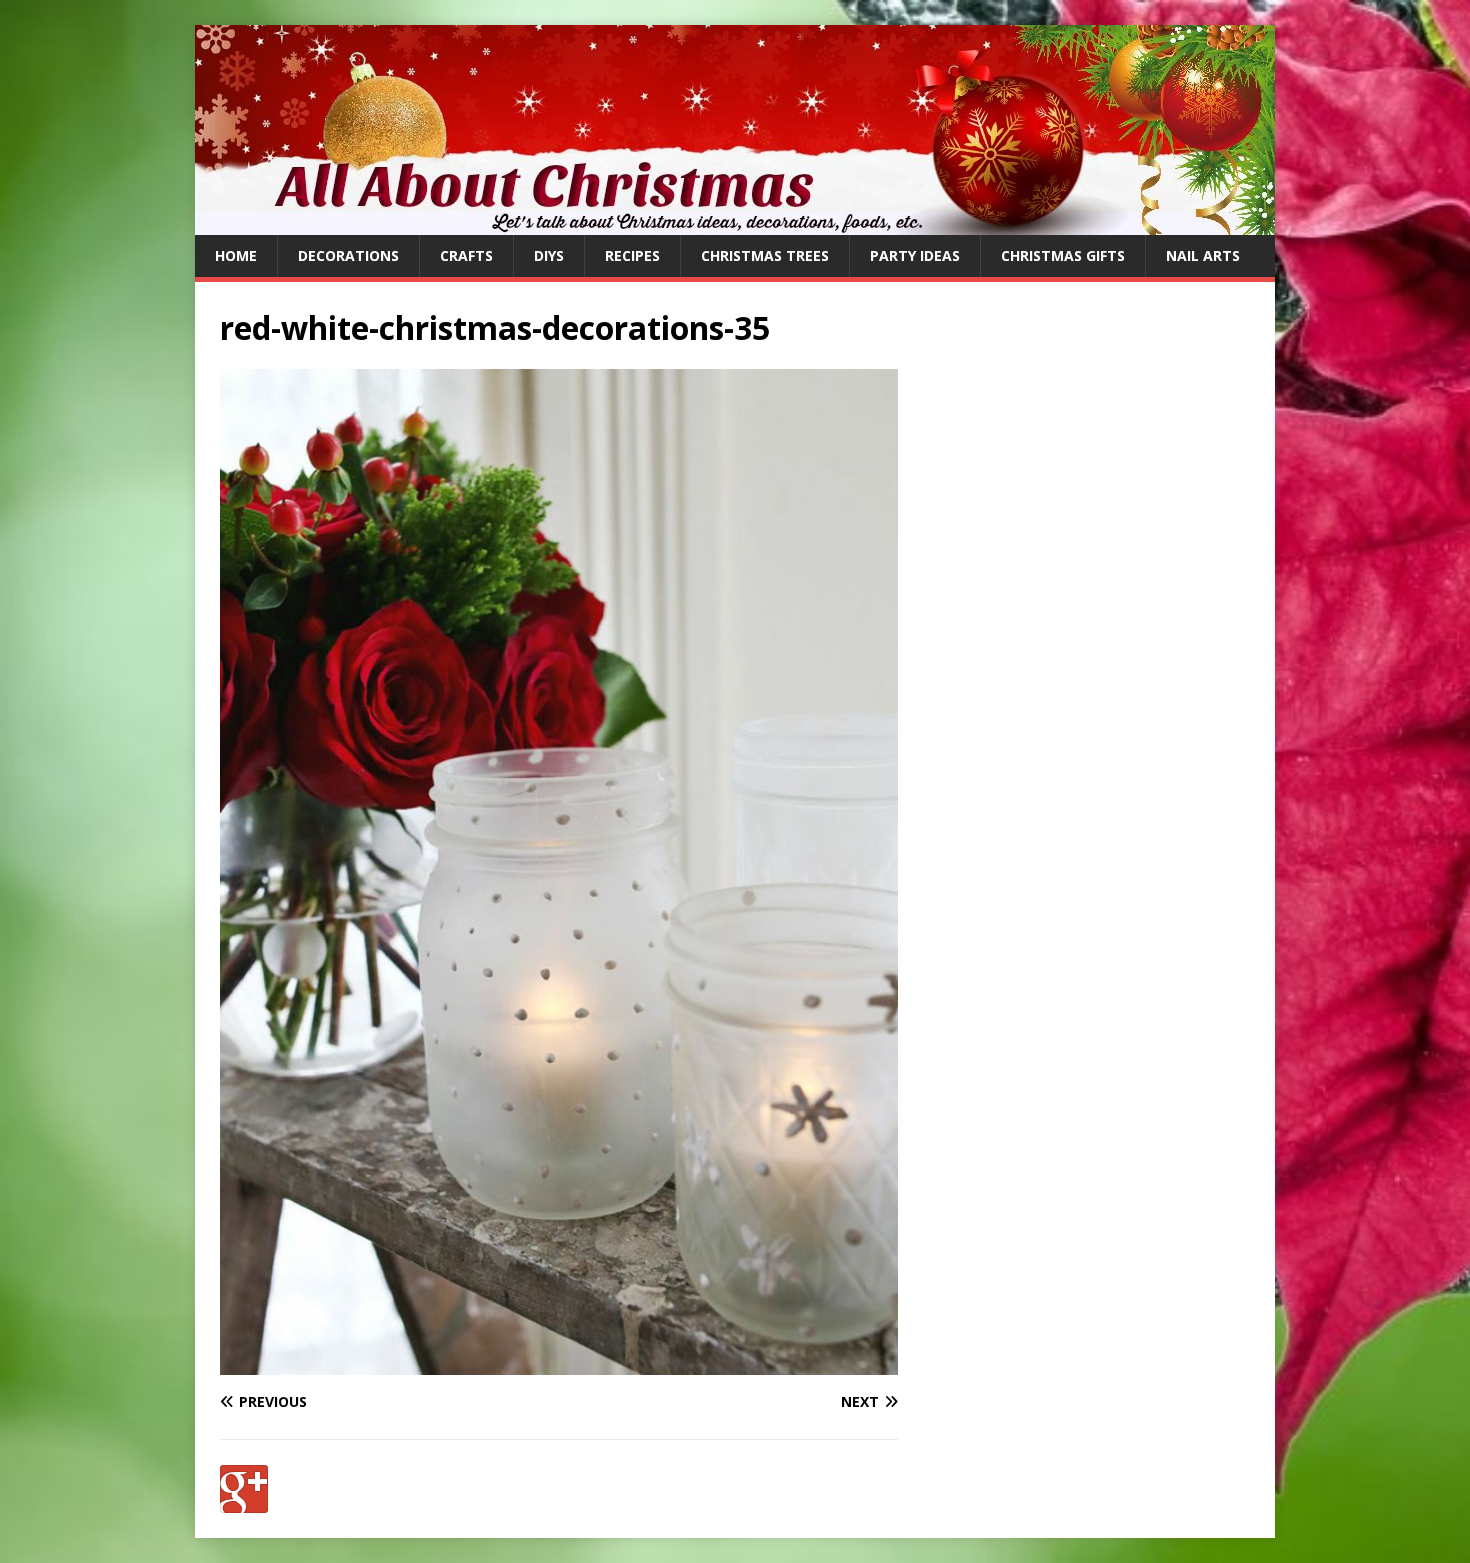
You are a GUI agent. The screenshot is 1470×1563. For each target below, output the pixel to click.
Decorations (348, 255)
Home (236, 255)
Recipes (632, 255)
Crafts (466, 255)
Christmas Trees (765, 255)
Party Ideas (915, 255)
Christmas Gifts (1063, 255)
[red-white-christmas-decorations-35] (559, 1362)
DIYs (549, 255)
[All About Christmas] (735, 223)
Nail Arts (1203, 255)
